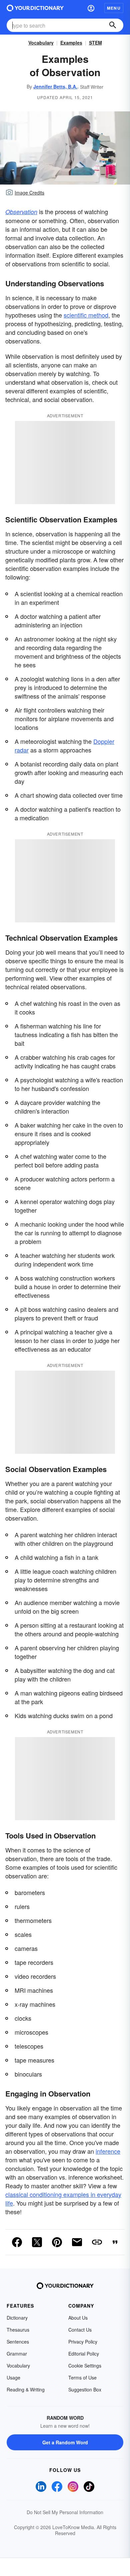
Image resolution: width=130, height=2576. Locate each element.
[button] (91, 8)
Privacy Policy (83, 2342)
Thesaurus (18, 2330)
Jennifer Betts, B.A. (55, 86)
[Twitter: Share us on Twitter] (37, 2242)
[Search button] (113, 25)
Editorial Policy (84, 2354)
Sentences (18, 2342)
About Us (78, 2318)
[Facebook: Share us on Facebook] (17, 2242)
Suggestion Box (85, 2389)
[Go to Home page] (35, 8)
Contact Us (80, 2330)
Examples (71, 43)
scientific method (86, 315)
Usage (13, 2377)
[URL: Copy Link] (97, 2242)
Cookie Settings (85, 2366)
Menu (114, 8)
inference (108, 2151)
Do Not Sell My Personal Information (65, 2512)
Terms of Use (82, 2377)
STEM (95, 43)
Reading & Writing (26, 2389)
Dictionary (17, 2318)
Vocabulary (41, 43)
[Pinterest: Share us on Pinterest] (57, 2242)
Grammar (17, 2354)
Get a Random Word (65, 2442)
